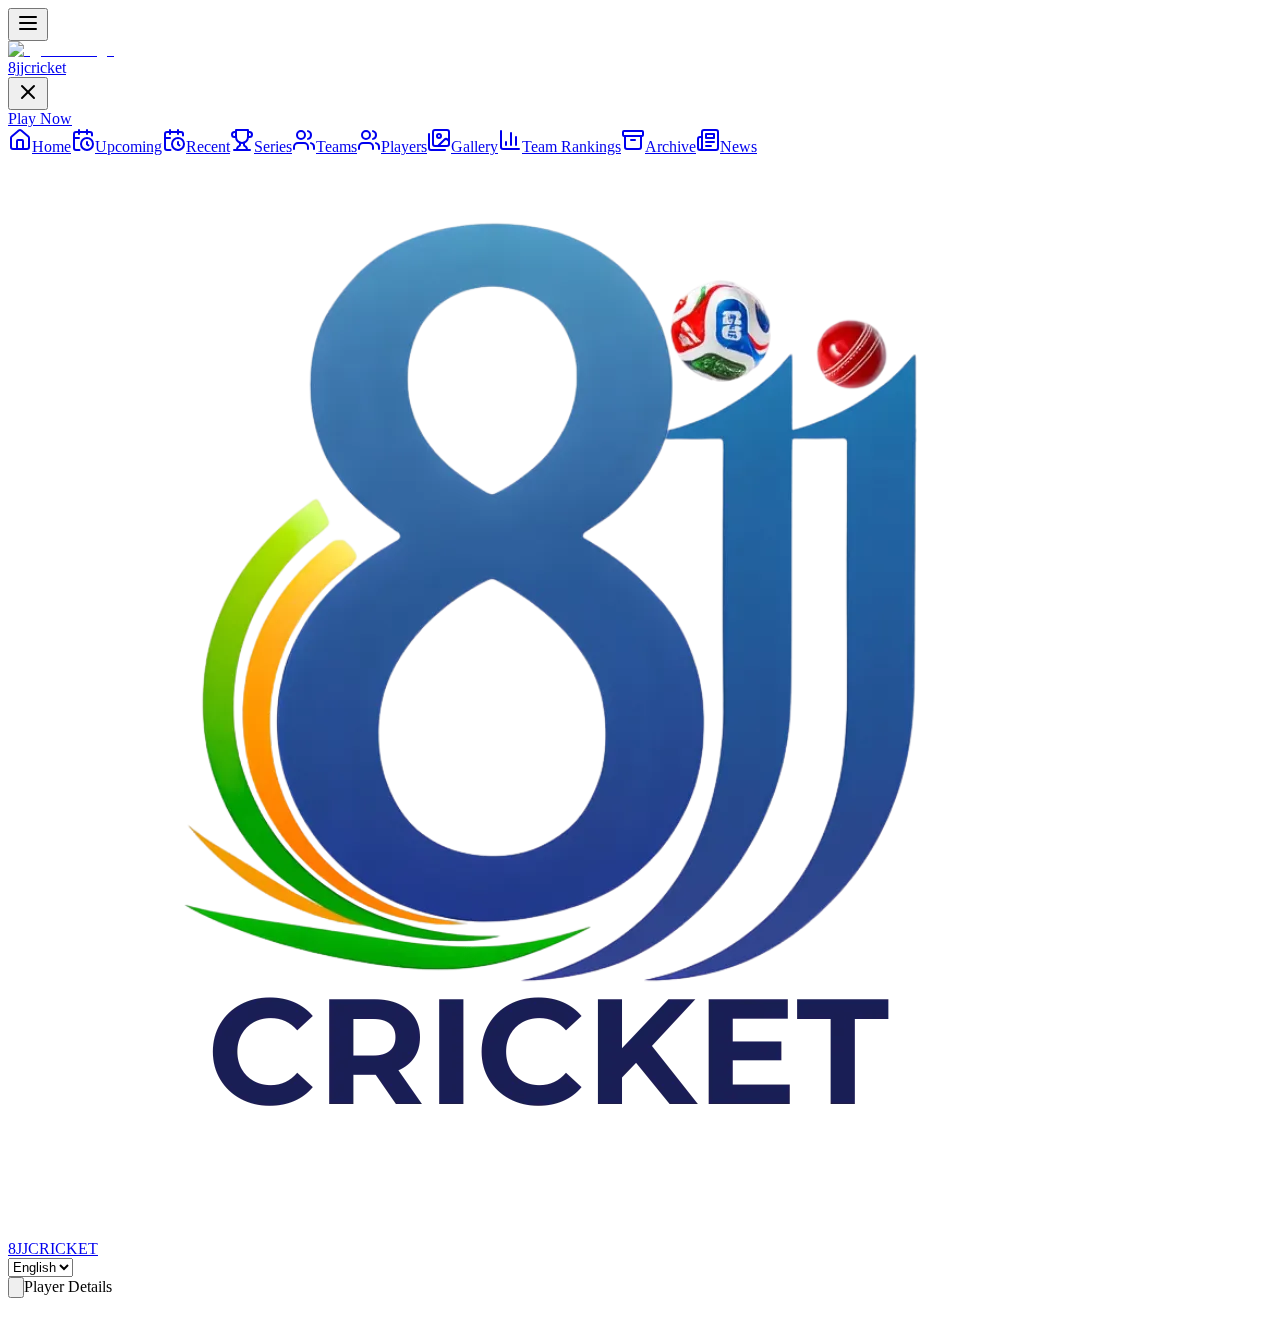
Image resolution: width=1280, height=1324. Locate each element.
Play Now (40, 118)
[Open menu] (28, 24)
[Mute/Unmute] (56, 1312)
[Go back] (16, 1287)
